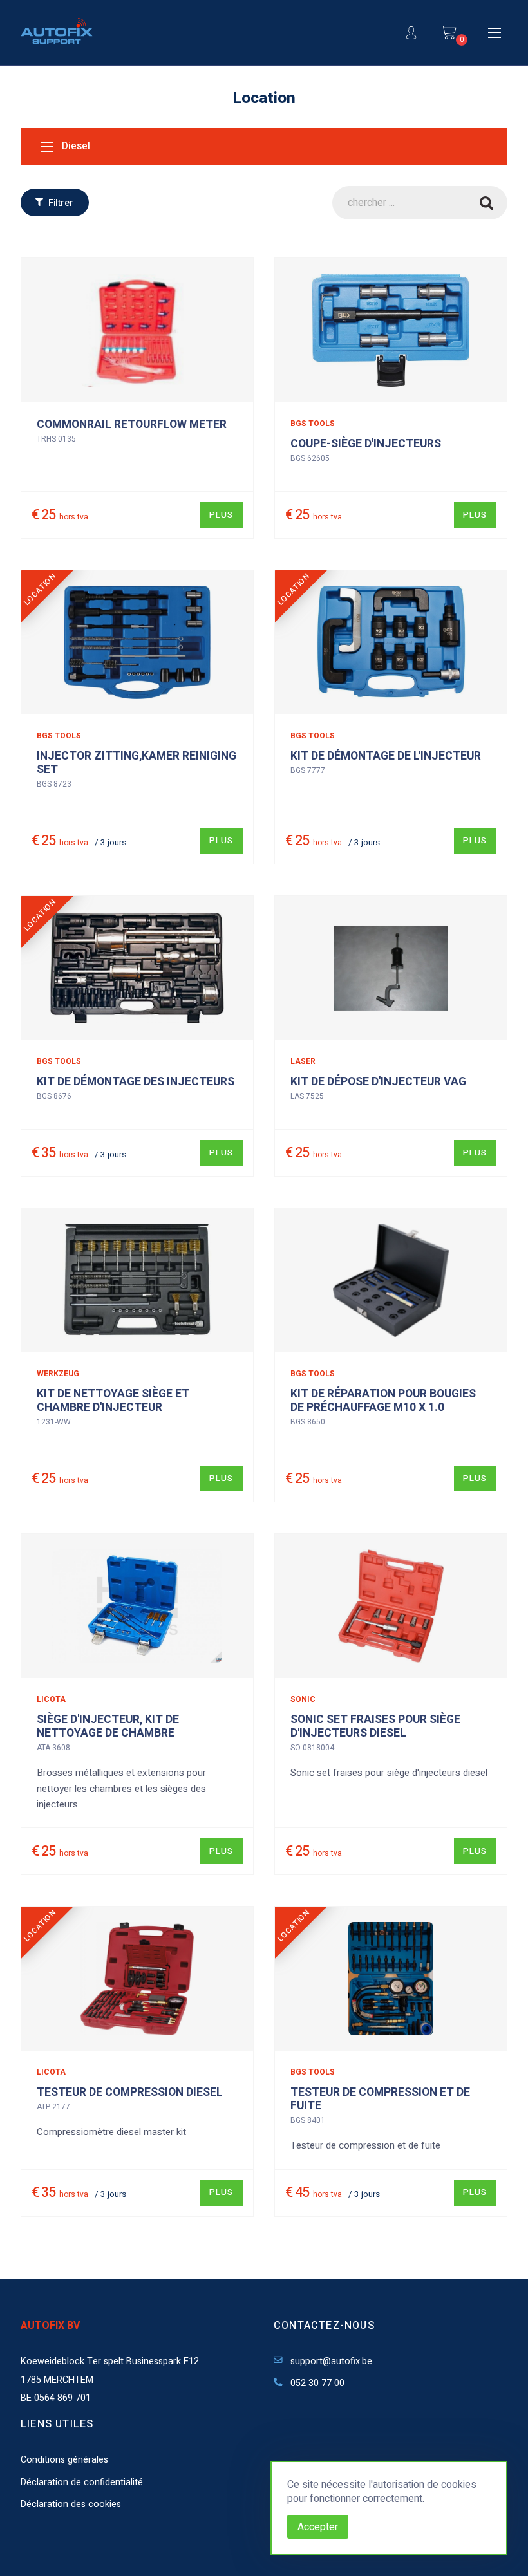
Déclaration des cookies (71, 2504)
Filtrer (60, 203)
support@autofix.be (330, 2361)
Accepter (318, 2527)
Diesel (75, 147)
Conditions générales (64, 2460)
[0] (449, 33)
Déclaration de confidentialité (82, 2482)
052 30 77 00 (316, 2383)
